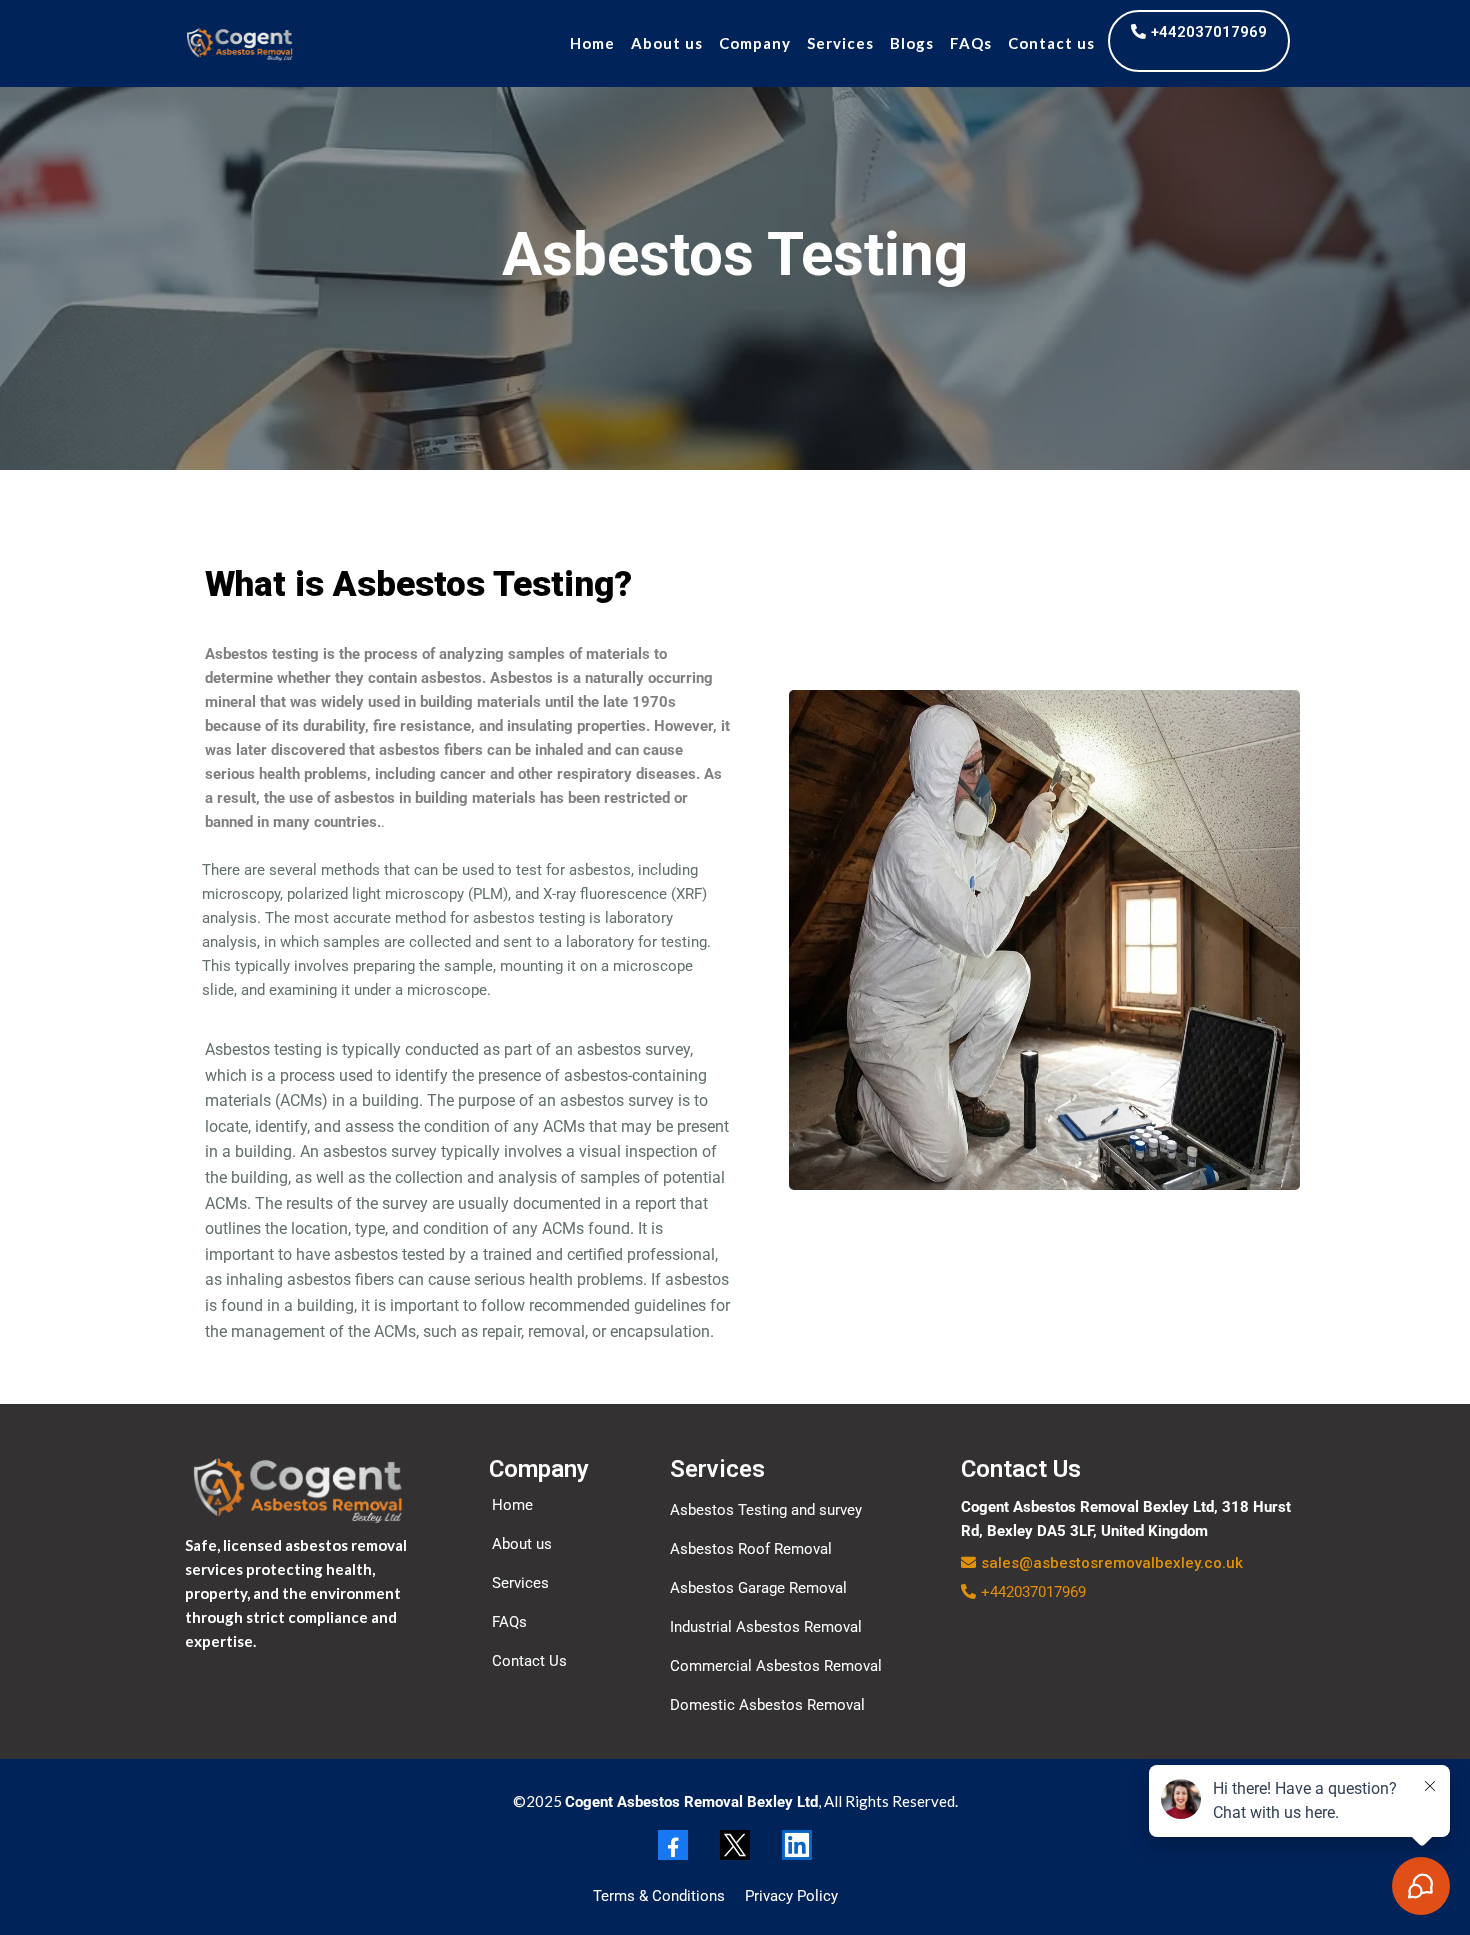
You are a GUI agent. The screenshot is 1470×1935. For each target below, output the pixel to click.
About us (667, 43)
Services (840, 43)
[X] (735, 1845)
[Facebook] (673, 1845)
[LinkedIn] (797, 1845)
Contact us (1051, 43)
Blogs (912, 43)
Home (592, 43)
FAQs (971, 43)
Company (755, 43)
